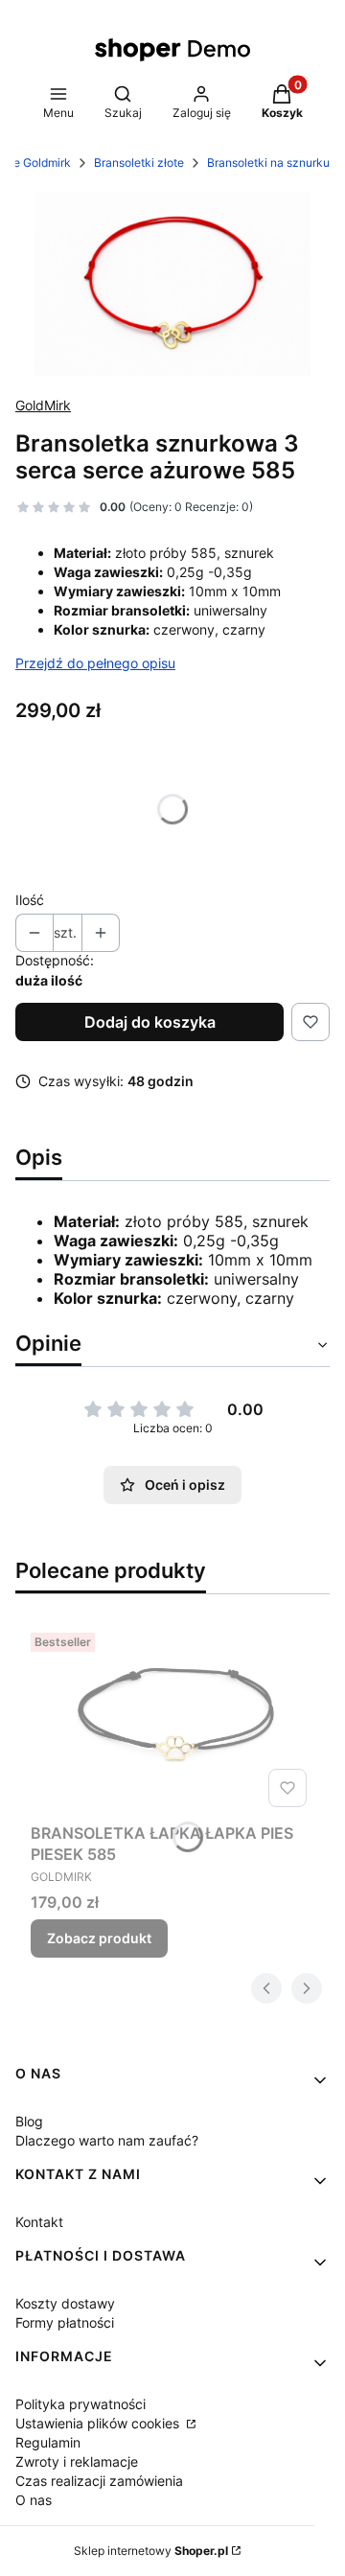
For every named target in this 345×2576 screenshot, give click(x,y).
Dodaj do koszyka (150, 1022)
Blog (29, 2121)
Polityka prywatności (80, 2404)
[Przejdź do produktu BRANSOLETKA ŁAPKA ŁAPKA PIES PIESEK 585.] (172, 1719)
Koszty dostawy (65, 2303)
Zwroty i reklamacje (77, 2461)
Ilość (30, 900)
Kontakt (39, 2222)
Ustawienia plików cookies (99, 2423)
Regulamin (48, 2442)
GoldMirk (43, 405)
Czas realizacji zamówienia (99, 2481)
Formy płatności (65, 2322)
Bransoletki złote (139, 162)
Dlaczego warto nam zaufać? (107, 2140)
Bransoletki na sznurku (268, 162)
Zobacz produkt (99, 1938)
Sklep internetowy (151, 2551)
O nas (34, 2500)
